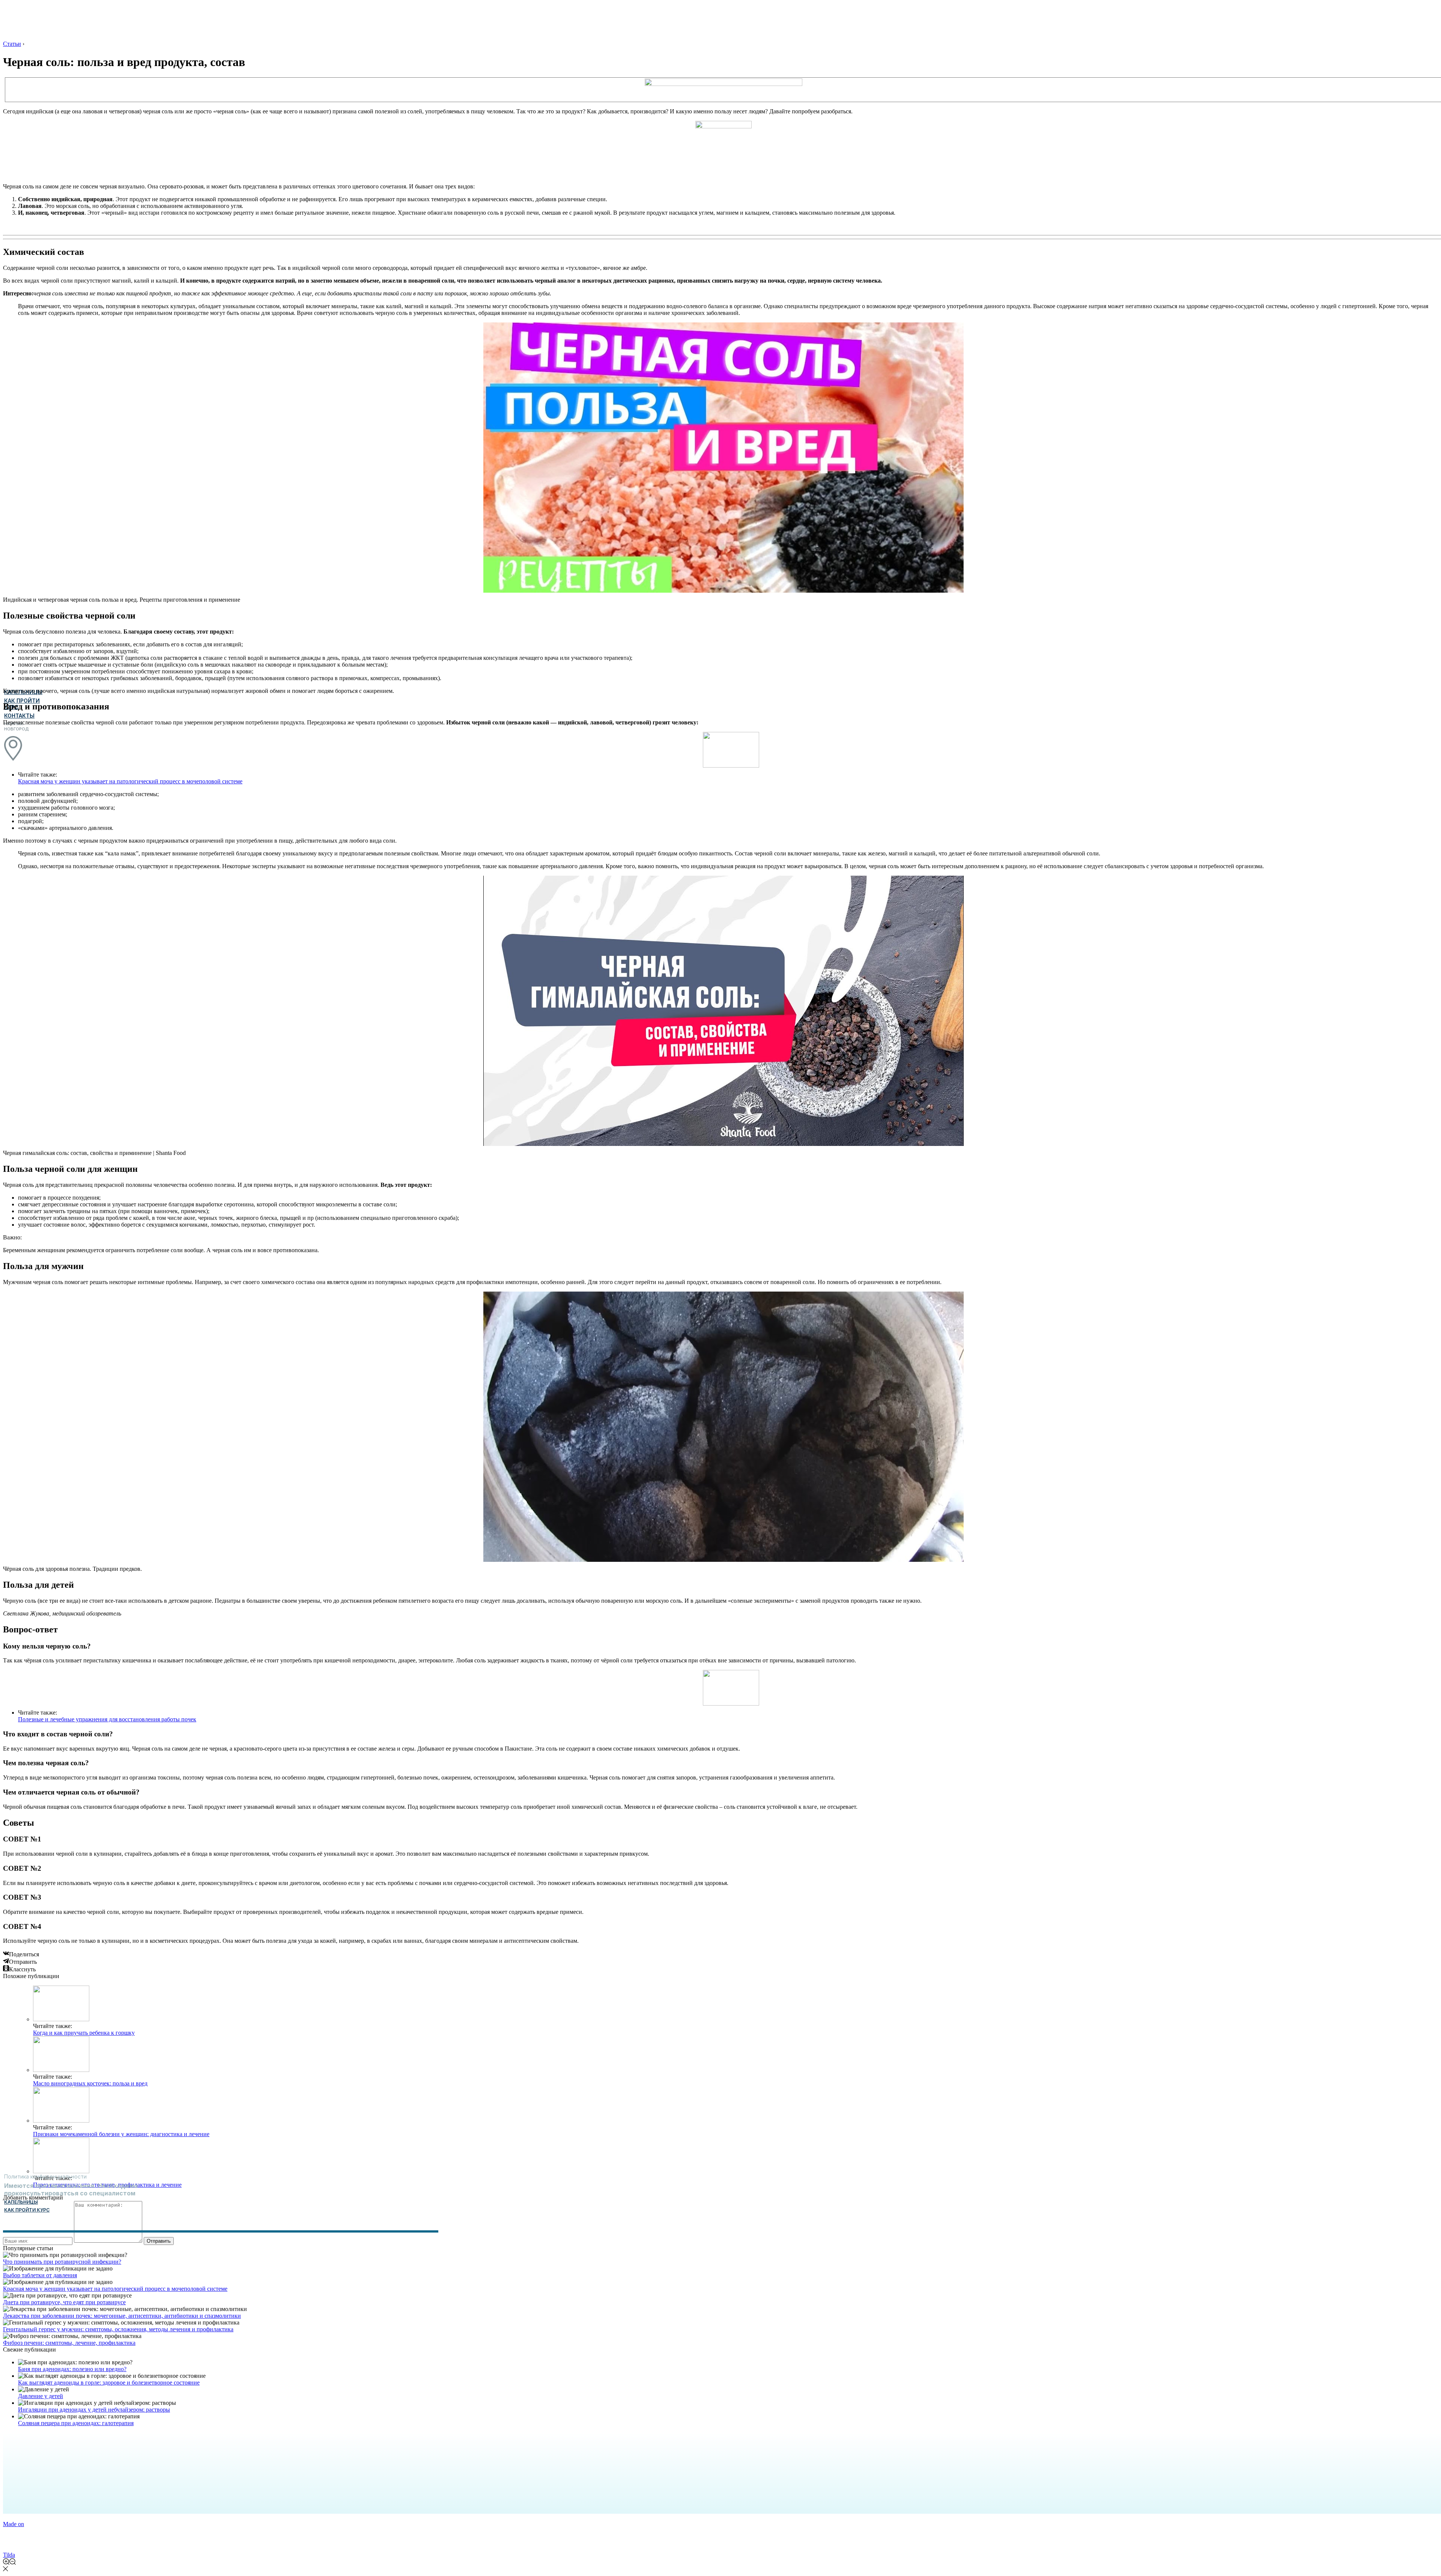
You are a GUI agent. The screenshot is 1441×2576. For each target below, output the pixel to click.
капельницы (21, 2202)
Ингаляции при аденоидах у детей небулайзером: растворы (94, 2410)
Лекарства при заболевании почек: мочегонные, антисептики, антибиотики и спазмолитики (122, 2316)
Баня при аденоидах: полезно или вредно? (72, 2369)
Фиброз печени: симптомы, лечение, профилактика (69, 2343)
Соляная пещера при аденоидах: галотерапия (76, 2423)
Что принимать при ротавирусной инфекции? (62, 2262)
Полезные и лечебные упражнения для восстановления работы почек (107, 1719)
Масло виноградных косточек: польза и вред (90, 2083)
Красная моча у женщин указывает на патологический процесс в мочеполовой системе (130, 781)
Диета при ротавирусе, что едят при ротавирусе (64, 2302)
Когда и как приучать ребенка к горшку (84, 2033)
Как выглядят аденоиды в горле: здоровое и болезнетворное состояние (109, 2383)
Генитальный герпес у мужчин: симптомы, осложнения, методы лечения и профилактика (118, 2329)
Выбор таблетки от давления (40, 2275)
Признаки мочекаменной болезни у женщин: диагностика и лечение (121, 2134)
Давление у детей (41, 2396)
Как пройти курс (27, 2210)
